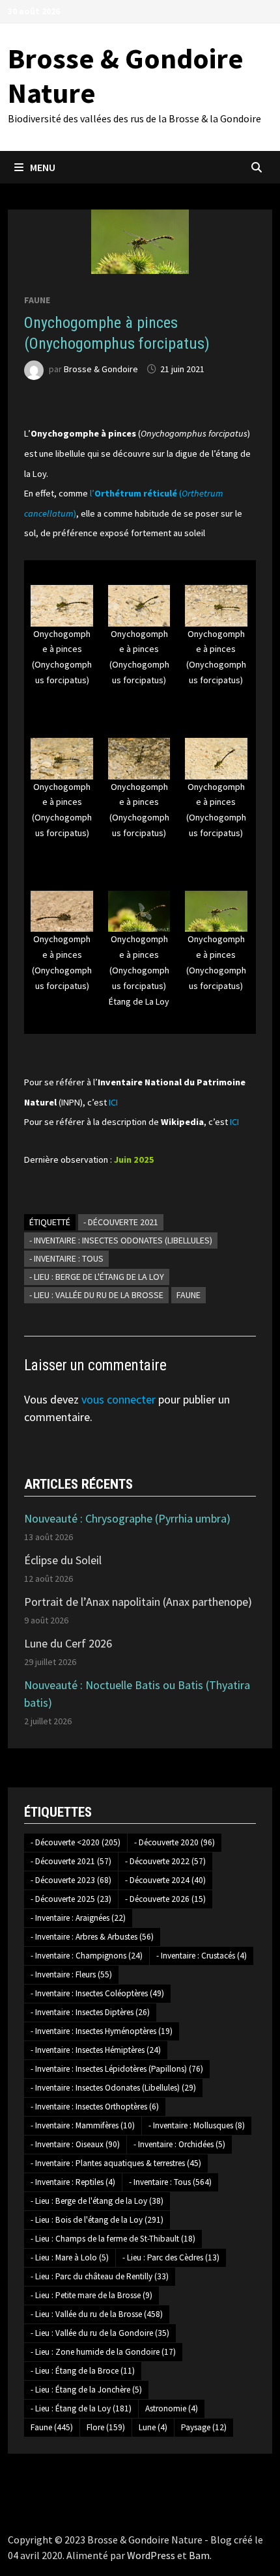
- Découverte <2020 (76, 1842)
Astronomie (172, 2408)
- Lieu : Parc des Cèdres (171, 2257)
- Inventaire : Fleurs (71, 1974)
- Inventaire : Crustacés (202, 1956)
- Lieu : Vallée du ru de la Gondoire (100, 2333)
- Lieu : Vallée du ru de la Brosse (96, 1295)
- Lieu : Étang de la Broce (83, 2371)
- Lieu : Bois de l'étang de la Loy (97, 2220)
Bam (199, 2555)
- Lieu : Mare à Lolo (70, 2257)
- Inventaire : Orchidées (179, 2144)
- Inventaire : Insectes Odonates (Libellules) (121, 1240)
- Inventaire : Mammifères (83, 2125)
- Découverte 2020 (175, 1842)
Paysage (204, 2427)
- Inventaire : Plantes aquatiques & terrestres (116, 2163)
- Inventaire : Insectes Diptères (90, 2012)
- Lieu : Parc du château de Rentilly (100, 2276)
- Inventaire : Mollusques (197, 2125)
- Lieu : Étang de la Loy (81, 2408)
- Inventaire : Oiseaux (75, 2144)
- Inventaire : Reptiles (73, 2182)
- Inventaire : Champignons (87, 1956)
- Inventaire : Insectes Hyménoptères (102, 2031)
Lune (153, 2427)
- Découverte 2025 (71, 1899)
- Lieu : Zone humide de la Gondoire (103, 2352)
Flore (106, 2427)
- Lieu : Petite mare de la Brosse (91, 2295)
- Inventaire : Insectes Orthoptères (95, 2107)
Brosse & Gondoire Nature (126, 75)
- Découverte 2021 (121, 1222)
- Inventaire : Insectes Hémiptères (96, 2050)
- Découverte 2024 (165, 1880)
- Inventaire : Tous (66, 1258)
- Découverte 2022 (165, 1861)
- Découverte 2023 (71, 1880)
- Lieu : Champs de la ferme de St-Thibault (113, 2239)
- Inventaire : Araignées (78, 1918)
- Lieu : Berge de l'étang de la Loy (97, 1277)
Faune (37, 300)
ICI (113, 1102)
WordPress (151, 2555)
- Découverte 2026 (165, 1899)
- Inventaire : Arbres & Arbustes (92, 1937)
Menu (43, 167)
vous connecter (119, 1399)
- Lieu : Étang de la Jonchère (86, 2390)
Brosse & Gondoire (101, 369)
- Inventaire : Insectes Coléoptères (97, 1993)
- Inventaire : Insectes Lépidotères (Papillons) (117, 2069)
